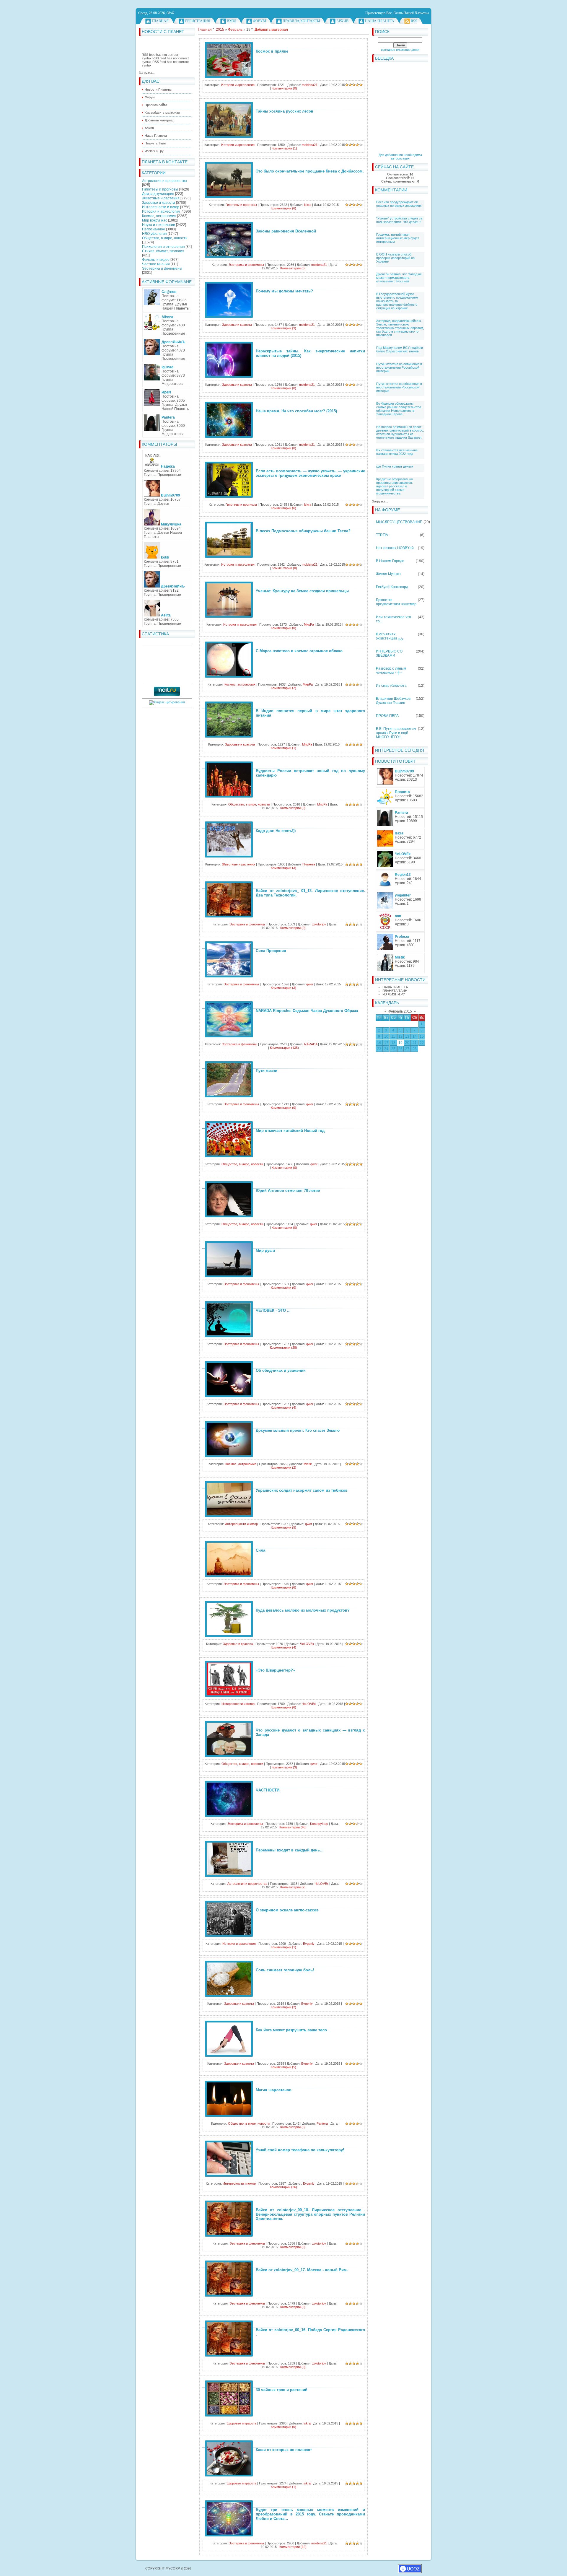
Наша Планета (380, 21)
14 (415, 1036)
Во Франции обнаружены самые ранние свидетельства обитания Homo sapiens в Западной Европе (399, 409)
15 (422, 1036)
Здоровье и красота (159, 203)
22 (422, 1043)
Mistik (308, 1464)
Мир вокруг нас (155, 220)
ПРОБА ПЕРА (387, 716)
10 (386, 1036)
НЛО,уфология (154, 234)
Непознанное (154, 229)
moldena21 (310, 85)
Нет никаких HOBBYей (395, 548)
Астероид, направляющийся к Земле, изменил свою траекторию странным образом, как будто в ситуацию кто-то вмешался (400, 328)
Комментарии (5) (293, 268)
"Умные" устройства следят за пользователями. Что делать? (399, 220)
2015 (220, 30)
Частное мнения (156, 264)
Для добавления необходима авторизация (400, 157)
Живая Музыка (388, 574)
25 (393, 1049)
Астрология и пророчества (164, 181)
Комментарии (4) (283, 1407)
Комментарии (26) (283, 2187)
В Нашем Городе (390, 561)
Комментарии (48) (293, 1827)
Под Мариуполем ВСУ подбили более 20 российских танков (400, 349)
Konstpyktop (319, 1824)
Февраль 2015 (400, 1011)
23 (379, 1049)
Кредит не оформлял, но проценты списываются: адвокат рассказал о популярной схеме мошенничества (395, 486)
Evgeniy (309, 1944)
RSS (414, 21)
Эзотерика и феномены (162, 268)
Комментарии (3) (283, 328)
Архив (342, 21)
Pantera (322, 2123)
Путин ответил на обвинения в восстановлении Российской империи (399, 367)
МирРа (309, 624)
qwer (310, 984)
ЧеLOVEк (307, 1644)
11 (393, 1036)
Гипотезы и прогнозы (160, 189)
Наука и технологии (159, 225)
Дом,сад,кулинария (158, 194)
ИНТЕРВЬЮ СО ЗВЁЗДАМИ (389, 653)
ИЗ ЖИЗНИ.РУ (394, 994)
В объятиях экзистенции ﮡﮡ (390, 636)
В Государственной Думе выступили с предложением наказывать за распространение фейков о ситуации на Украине (397, 301)
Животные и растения (161, 198)
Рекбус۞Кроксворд (392, 587)
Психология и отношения (163, 247)
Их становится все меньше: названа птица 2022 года (397, 452)
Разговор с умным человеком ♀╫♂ (391, 671)
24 (386, 1049)
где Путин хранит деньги (395, 466)
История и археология (161, 211)
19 (400, 1043)
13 (407, 1036)
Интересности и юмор (161, 207)
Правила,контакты (301, 21)
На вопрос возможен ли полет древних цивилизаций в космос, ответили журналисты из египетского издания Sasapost (400, 432)
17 (386, 1043)
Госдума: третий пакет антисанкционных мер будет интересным (398, 238)
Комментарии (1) (284, 148)
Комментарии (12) (293, 2547)
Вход (232, 21)
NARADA (311, 1044)
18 (393, 1043)
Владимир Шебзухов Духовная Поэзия (393, 701)
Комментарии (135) (284, 1048)
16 (379, 1043)
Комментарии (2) (283, 688)
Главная (160, 21)
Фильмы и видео (156, 260)
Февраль (235, 30)
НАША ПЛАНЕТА (395, 987)
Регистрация (198, 21)
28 (415, 1049)
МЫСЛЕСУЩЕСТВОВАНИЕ (399, 522)
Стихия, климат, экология (163, 251)
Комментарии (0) (284, 88)
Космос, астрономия (159, 216)
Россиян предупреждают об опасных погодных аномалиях (399, 204)
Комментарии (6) (283, 208)
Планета (309, 864)
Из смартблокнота (391, 686)
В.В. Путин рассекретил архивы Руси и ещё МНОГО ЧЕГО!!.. (396, 733)
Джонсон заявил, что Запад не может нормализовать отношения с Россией (399, 278)
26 (400, 1049)
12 (400, 1036)
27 (407, 1049)
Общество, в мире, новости (165, 238)
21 (415, 1043)
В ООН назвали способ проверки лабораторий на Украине (395, 258)
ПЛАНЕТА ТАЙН (395, 991)
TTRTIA (382, 535)
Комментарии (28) (283, 1348)
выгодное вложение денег (400, 50)
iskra (308, 205)
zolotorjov (319, 924)
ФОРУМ (259, 21)
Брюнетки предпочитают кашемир (396, 602)
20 (407, 1043)
